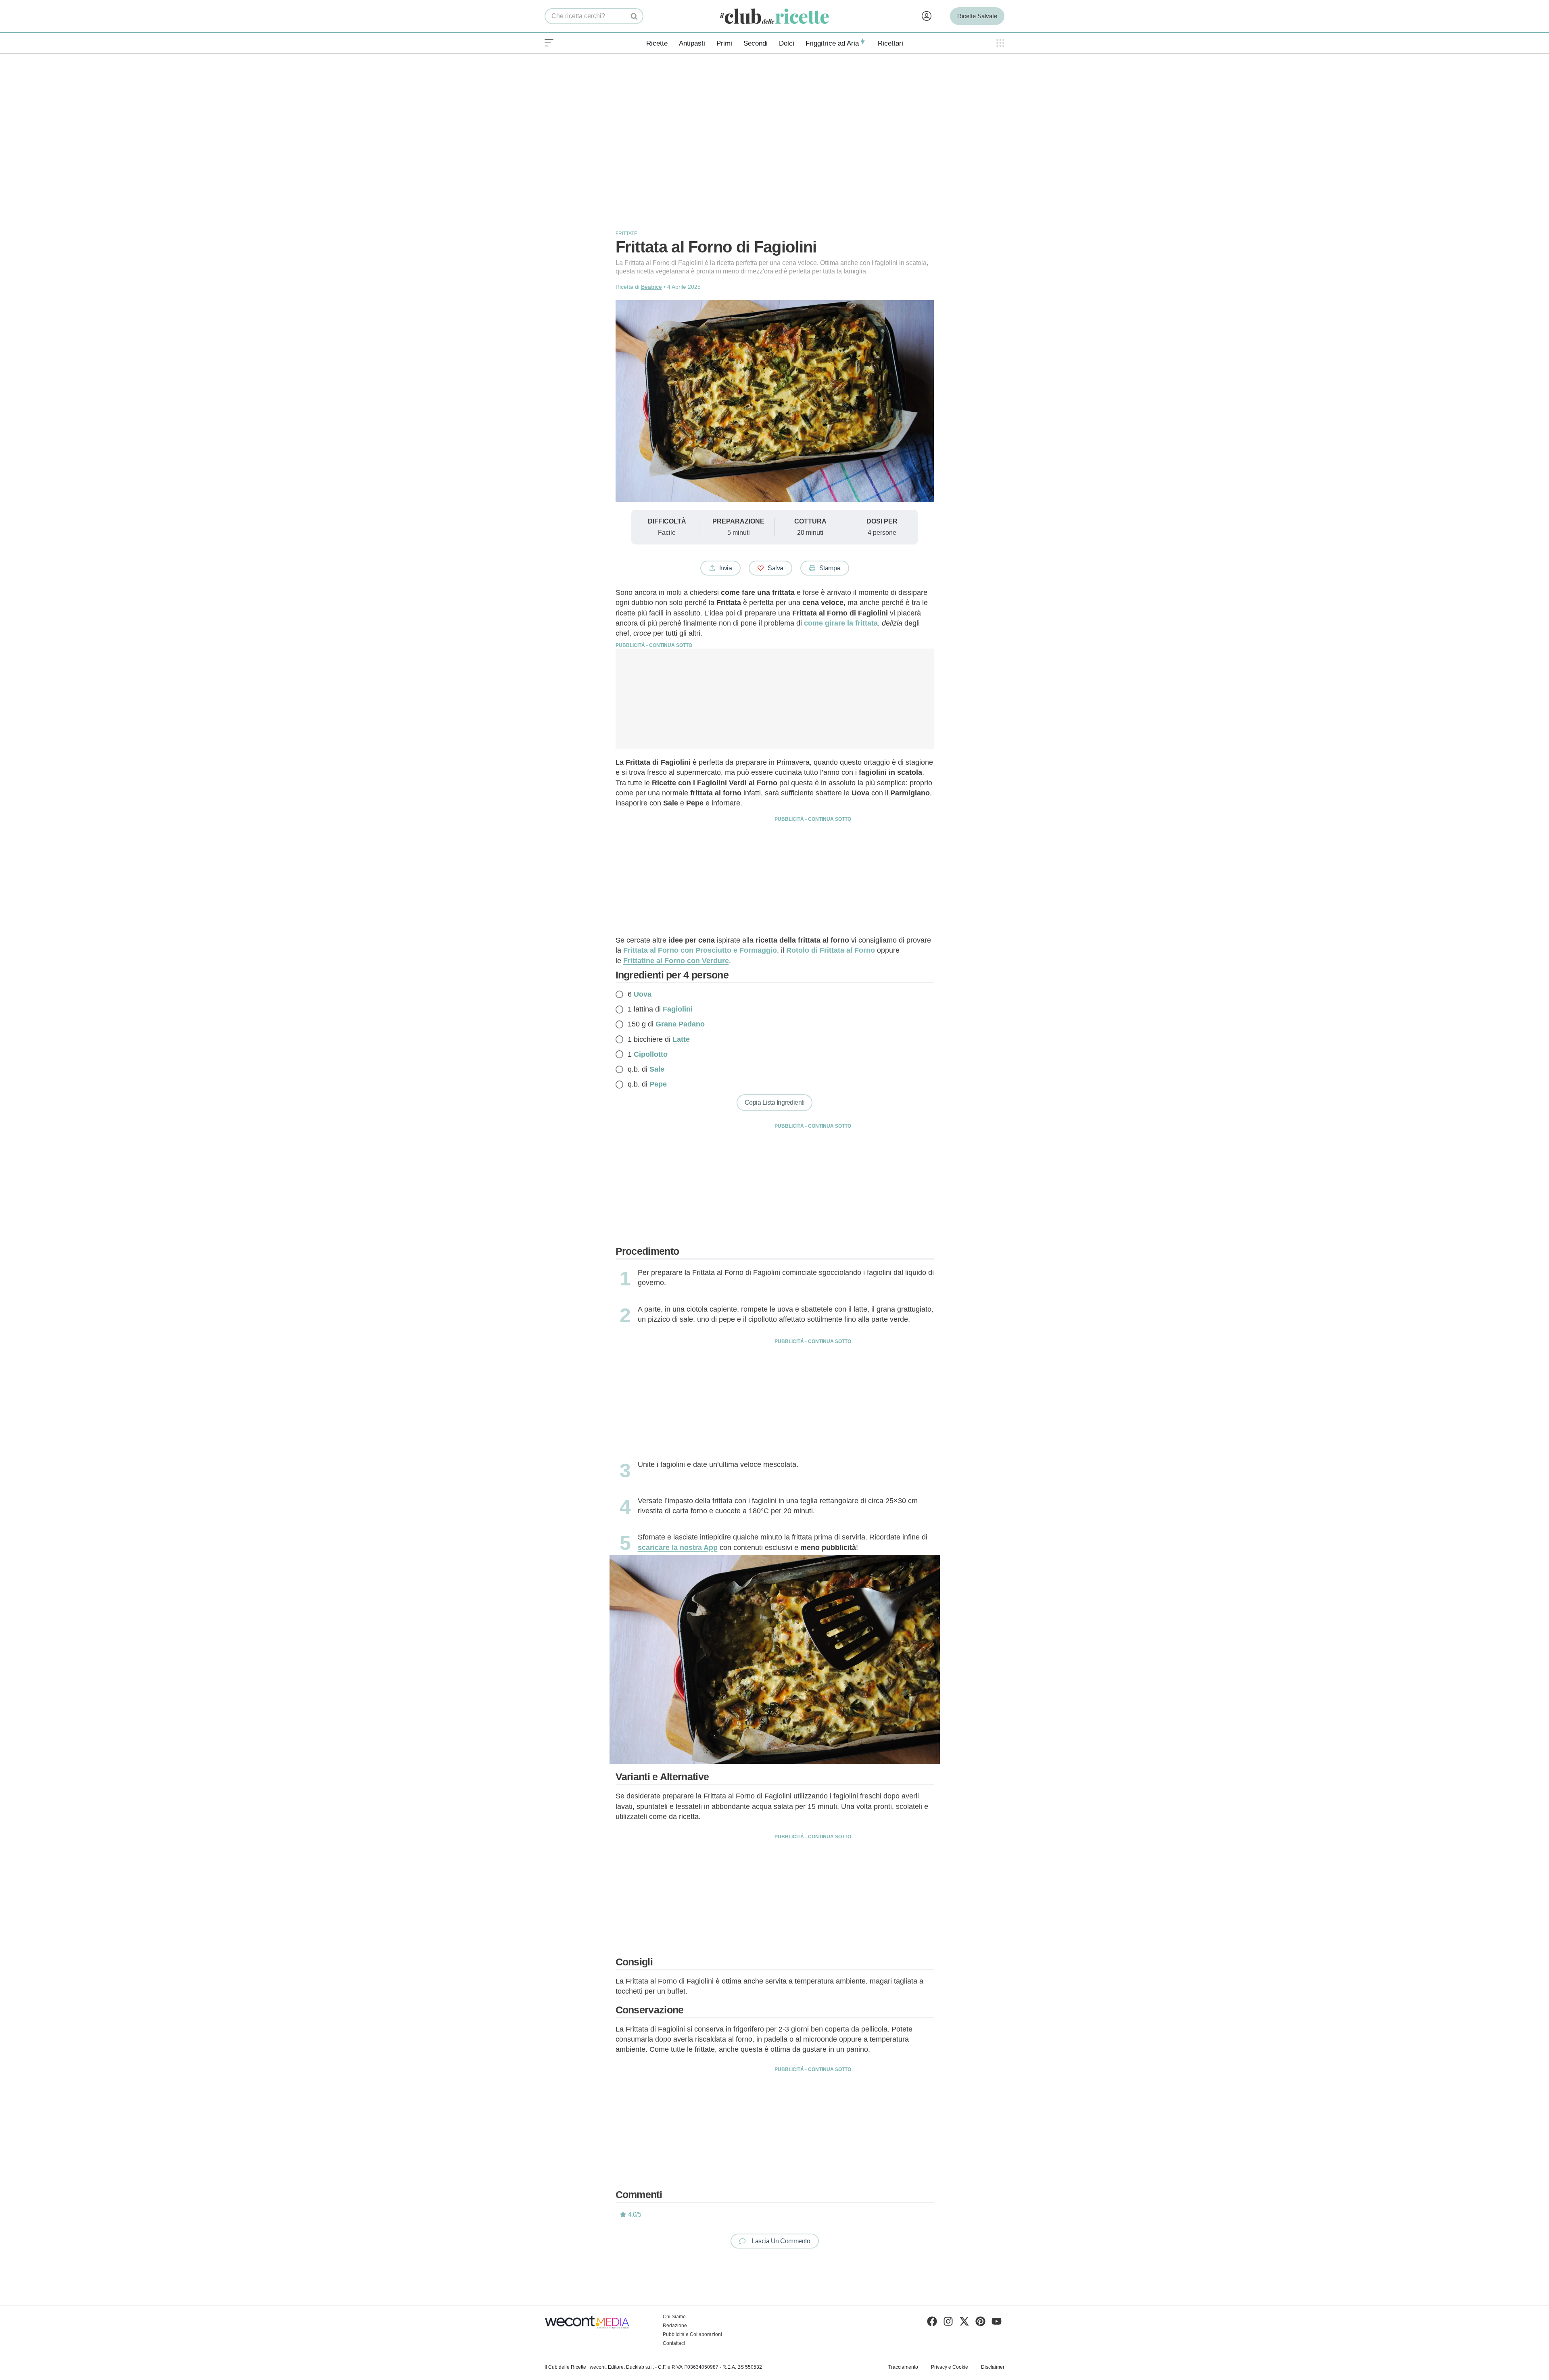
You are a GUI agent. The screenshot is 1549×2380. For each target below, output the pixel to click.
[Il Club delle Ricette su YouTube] (997, 2323)
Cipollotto (651, 1054)
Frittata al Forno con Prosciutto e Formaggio (700, 950)
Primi (724, 43)
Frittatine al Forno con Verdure (676, 961)
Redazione (675, 2326)
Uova (643, 994)
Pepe (658, 1084)
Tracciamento (903, 2367)
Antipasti (692, 43)
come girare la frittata (841, 623)
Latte (681, 1039)
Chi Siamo (674, 2317)
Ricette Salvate (977, 16)
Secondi (756, 43)
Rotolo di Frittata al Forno (831, 950)
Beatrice (651, 287)
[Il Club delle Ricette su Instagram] (948, 2323)
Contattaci (674, 2343)
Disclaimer (993, 2367)
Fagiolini (678, 1009)
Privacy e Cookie (950, 2367)
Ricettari (890, 43)
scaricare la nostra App (678, 1548)
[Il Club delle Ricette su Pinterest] (980, 2323)
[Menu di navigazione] (549, 43)
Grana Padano (680, 1024)
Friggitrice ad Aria (832, 43)
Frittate (626, 234)
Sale (657, 1069)
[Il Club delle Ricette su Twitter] (964, 2323)
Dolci (787, 43)
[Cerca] (634, 16)
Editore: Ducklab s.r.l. (631, 2367)
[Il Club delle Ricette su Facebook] (932, 2323)
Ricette (657, 43)
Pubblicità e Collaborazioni (692, 2334)
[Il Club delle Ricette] (774, 16)
